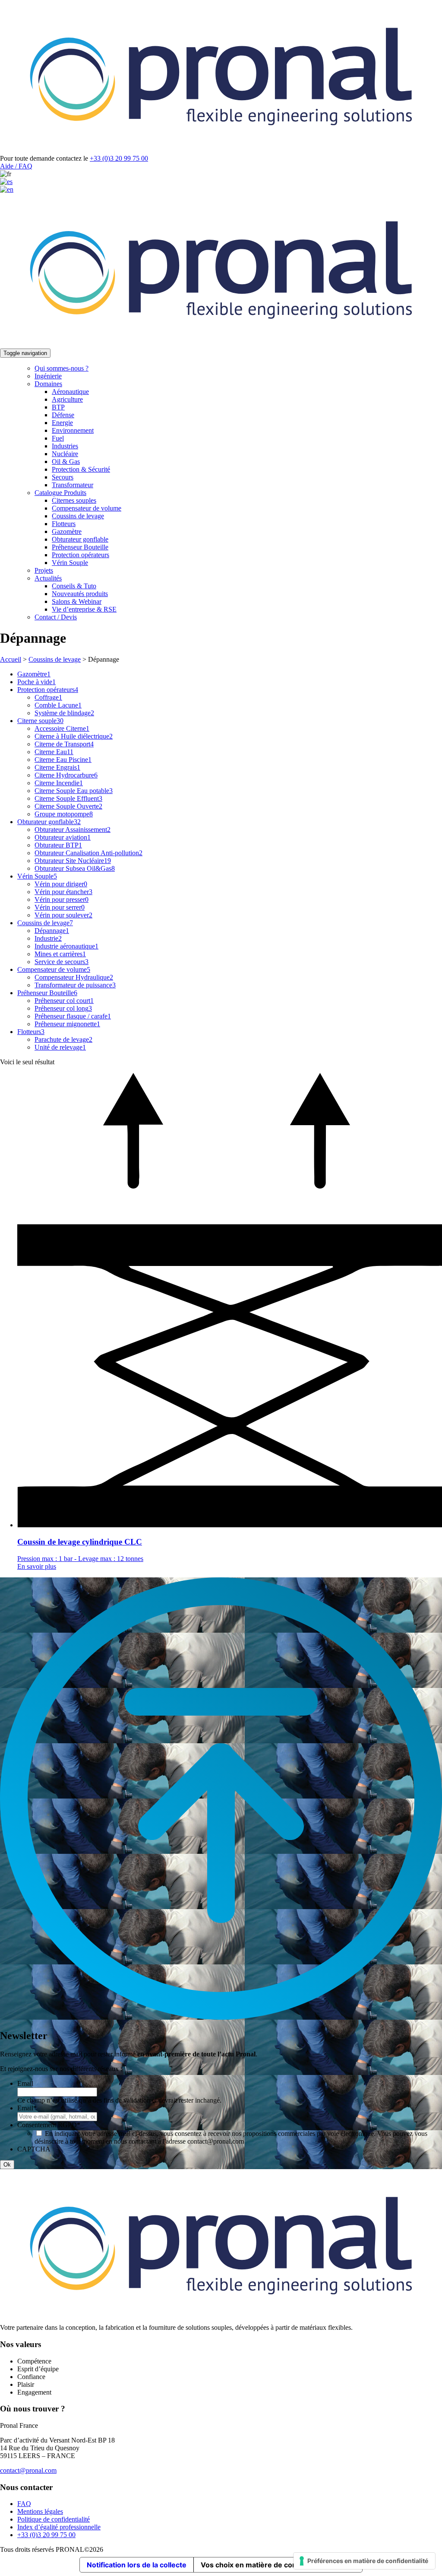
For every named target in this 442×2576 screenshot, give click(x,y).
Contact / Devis (56, 617)
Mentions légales (40, 2511)
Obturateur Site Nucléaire (73, 861)
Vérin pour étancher (63, 892)
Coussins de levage (78, 516)
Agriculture (67, 399)
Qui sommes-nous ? (62, 368)
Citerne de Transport (64, 744)
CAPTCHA (34, 2149)
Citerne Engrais (57, 767)
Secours (63, 477)
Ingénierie (48, 376)
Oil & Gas (66, 462)
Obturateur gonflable (80, 539)
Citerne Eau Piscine (63, 760)
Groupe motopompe (64, 814)
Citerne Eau (54, 752)
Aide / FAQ (16, 166)
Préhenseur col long (63, 1008)
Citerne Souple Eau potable (74, 791)
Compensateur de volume (87, 508)
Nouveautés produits (80, 594)
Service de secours (62, 962)
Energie (62, 423)
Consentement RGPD (49, 2125)
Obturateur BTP (58, 845)
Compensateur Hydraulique (74, 977)
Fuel (58, 438)
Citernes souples (74, 500)
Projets (44, 570)
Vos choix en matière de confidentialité (267, 2565)
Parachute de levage (63, 1039)
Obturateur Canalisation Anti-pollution (88, 853)
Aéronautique (70, 392)
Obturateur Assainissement (73, 830)
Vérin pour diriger (61, 884)
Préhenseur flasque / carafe (73, 1016)
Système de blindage (64, 713)
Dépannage (52, 931)
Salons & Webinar (77, 601)
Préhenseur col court (64, 1001)
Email (25, 2083)
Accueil (11, 659)
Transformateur (73, 485)
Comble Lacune (58, 705)
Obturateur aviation (63, 837)
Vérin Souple (70, 563)
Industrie (48, 938)
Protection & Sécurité (81, 469)
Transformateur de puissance (75, 985)
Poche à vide (36, 682)
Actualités (48, 578)
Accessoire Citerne (62, 728)
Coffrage (48, 697)
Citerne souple (40, 721)
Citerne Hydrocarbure (66, 775)
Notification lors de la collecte (137, 2565)
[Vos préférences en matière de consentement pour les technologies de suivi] (364, 2561)
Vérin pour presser (62, 899)
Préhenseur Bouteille (80, 547)
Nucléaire (65, 454)
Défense (63, 415)
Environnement (73, 430)
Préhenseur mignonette (67, 1024)
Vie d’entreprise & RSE (84, 609)
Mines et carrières (60, 954)
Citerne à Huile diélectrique (74, 736)
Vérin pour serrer (60, 907)
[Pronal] (221, 151)
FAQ (24, 2504)
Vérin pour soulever (63, 915)
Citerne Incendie (59, 783)
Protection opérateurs (81, 555)
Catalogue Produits (60, 493)
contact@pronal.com (28, 2470)
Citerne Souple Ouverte (68, 806)
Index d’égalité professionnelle (59, 2527)
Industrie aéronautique (66, 946)
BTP (58, 407)
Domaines (48, 384)
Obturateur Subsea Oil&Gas (75, 868)
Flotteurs (64, 524)
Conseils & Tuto (74, 586)
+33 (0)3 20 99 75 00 (119, 158)
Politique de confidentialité (54, 2519)
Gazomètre (67, 531)
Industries (65, 446)
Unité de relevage (60, 1047)
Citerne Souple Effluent (68, 798)
